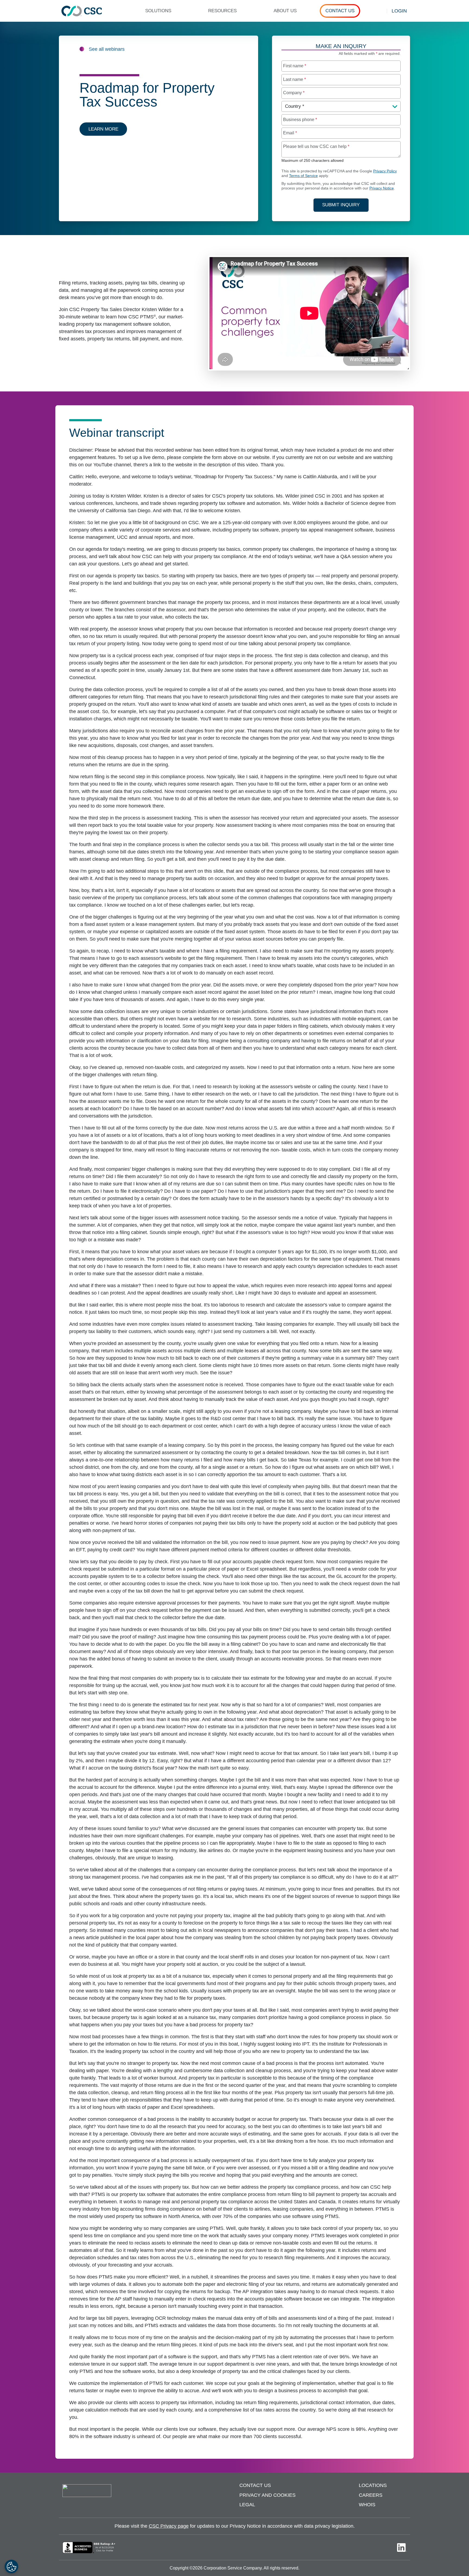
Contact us (255, 2485)
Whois (367, 2505)
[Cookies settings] (11, 2566)
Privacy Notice (382, 188)
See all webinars (107, 49)
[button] (161, 11)
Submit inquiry (341, 205)
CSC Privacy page (169, 2526)
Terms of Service (303, 176)
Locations (373, 2485)
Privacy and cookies (267, 2495)
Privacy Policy (385, 171)
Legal (247, 2505)
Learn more (103, 129)
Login (399, 11)
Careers (371, 2495)
